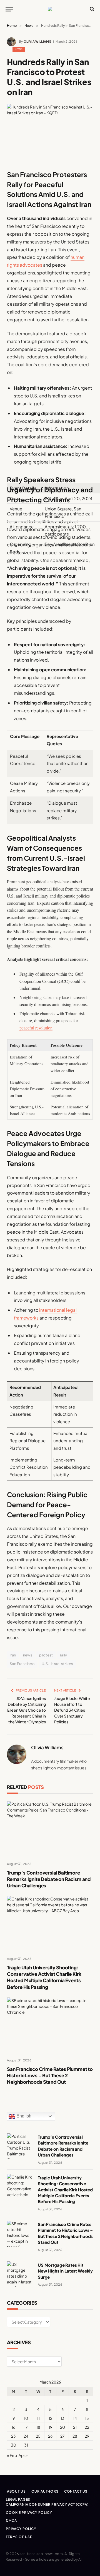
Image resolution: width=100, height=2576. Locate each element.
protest (46, 1655)
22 (87, 2427)
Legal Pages (18, 2499)
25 (38, 2436)
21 (75, 2427)
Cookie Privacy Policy (29, 2513)
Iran (13, 1655)
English (23, 2116)
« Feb (12, 2455)
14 (75, 2418)
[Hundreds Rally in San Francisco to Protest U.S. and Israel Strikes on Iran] (50, 132)
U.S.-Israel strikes (57, 1664)
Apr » (23, 2455)
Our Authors (45, 2491)
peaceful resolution (36, 1028)
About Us (16, 2491)
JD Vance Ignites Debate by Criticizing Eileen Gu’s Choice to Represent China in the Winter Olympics (27, 1710)
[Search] (92, 9)
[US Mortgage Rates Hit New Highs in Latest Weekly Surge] (20, 2274)
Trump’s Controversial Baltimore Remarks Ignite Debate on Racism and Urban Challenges (49, 1879)
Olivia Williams (37, 41)
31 (26, 2445)
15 (87, 2418)
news (28, 1655)
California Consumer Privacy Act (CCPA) (47, 2504)
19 (50, 2427)
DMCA (11, 2521)
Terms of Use (19, 2537)
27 (62, 2436)
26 (50, 2436)
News (19, 49)
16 (13, 2427)
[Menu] (9, 9)
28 (75, 2436)
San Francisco (22, 1664)
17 (26, 2427)
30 (13, 2445)
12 (50, 2418)
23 (13, 2436)
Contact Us (76, 2491)
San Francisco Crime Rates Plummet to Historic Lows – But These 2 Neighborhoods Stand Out (50, 2075)
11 (38, 2418)
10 (26, 2418)
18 (38, 2427)
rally (64, 1655)
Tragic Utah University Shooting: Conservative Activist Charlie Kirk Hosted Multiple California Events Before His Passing (44, 1977)
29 (87, 2436)
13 (62, 2418)
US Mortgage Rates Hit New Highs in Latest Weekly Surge (65, 2271)
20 (62, 2427)
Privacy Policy (21, 2529)
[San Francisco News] (50, 9)
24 (26, 2436)
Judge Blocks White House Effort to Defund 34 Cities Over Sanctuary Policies (72, 1710)
